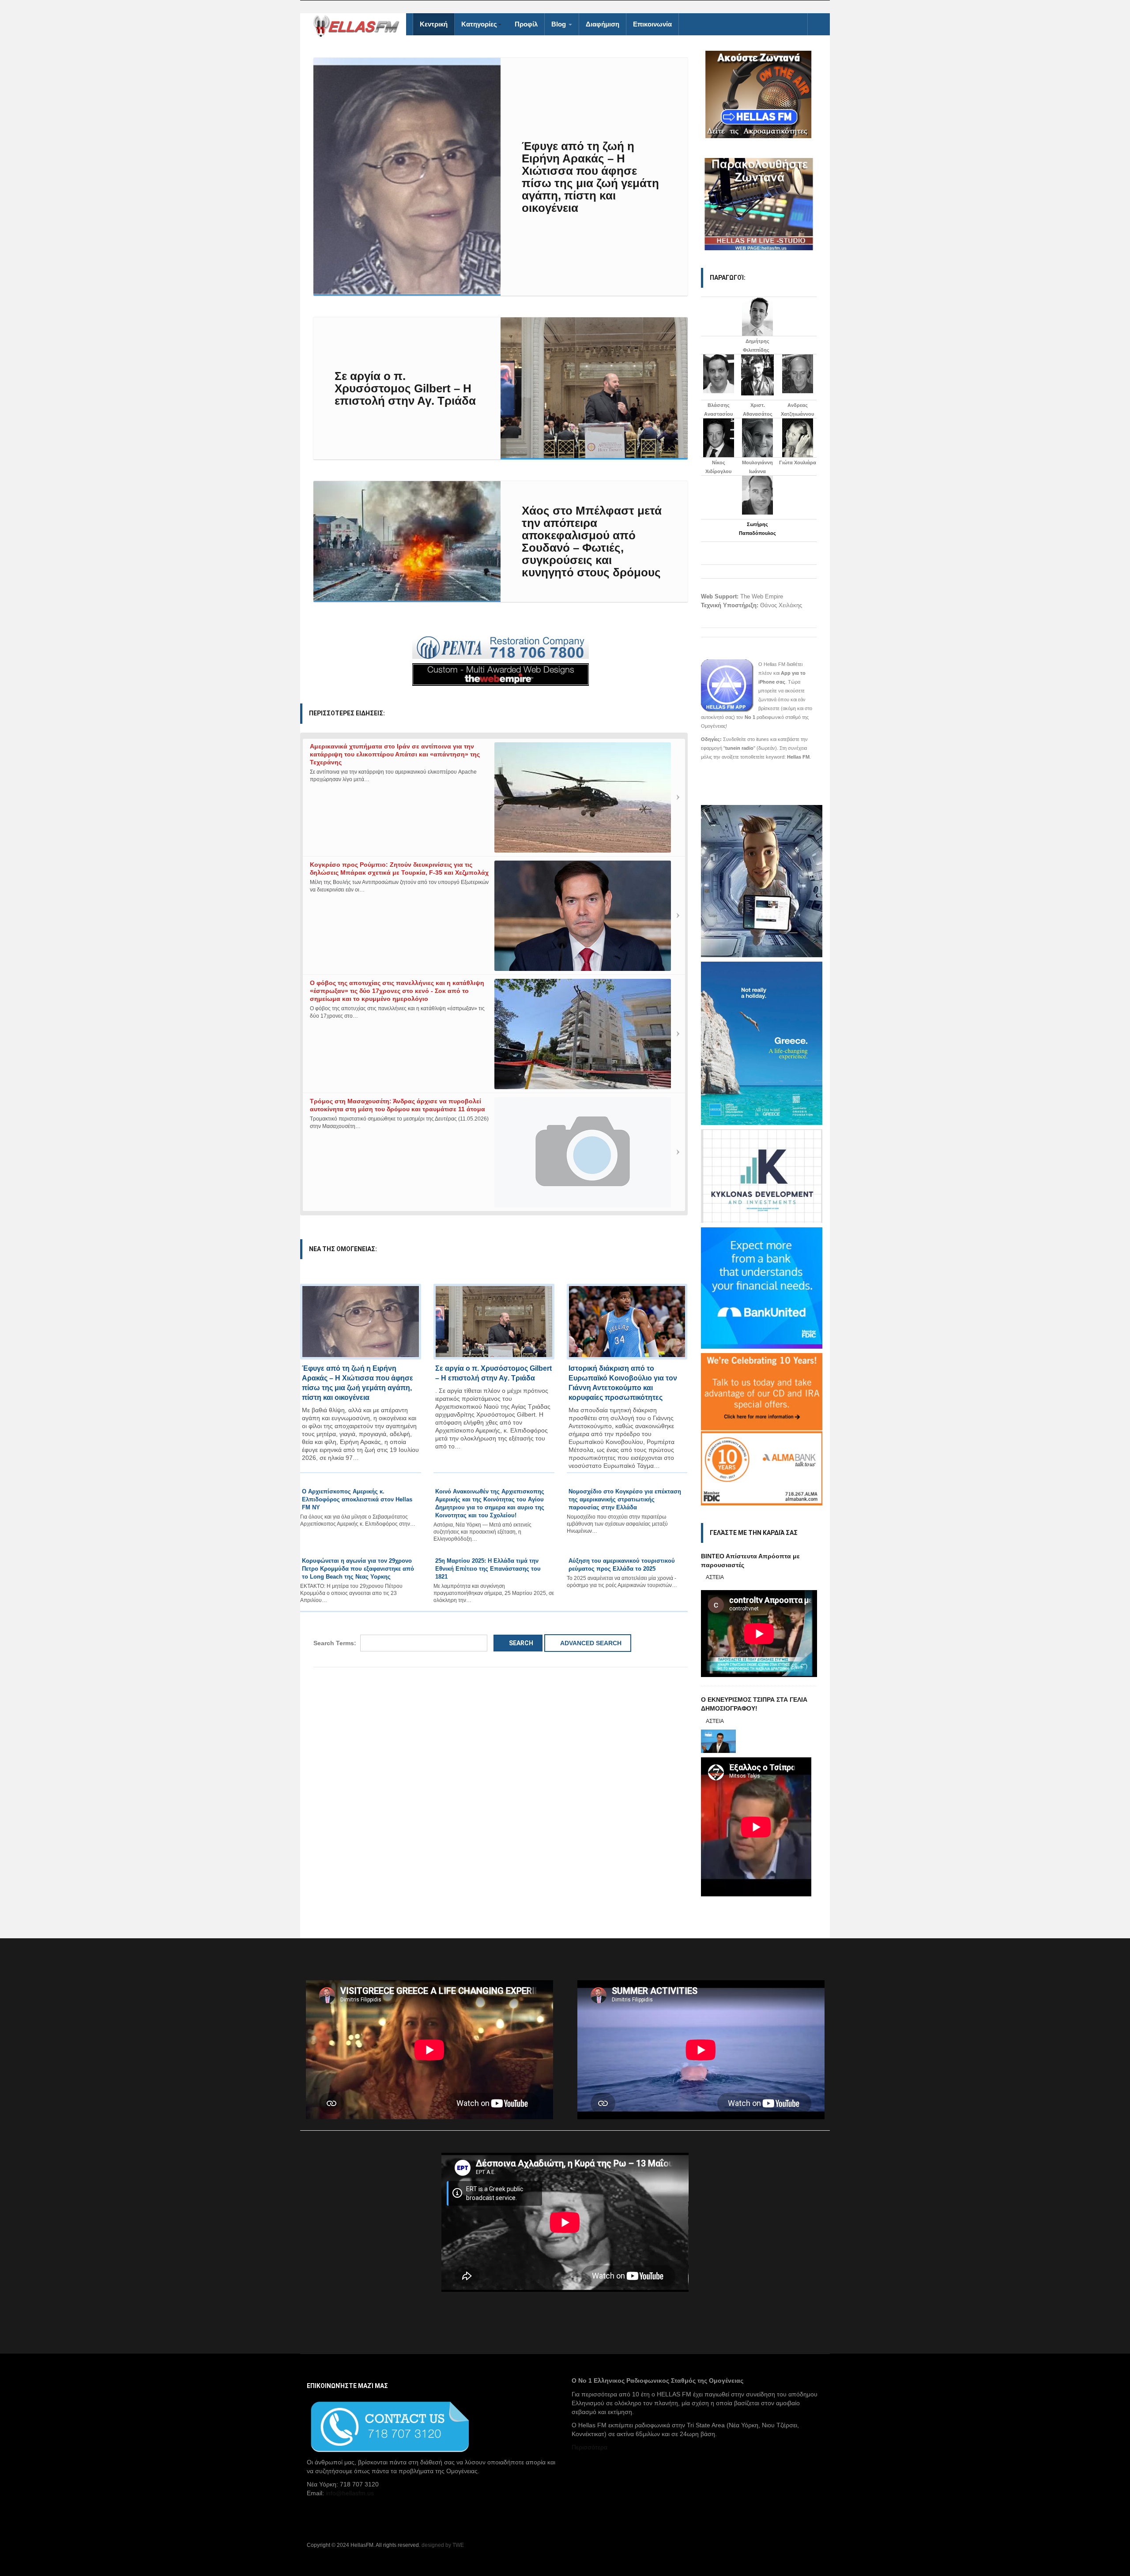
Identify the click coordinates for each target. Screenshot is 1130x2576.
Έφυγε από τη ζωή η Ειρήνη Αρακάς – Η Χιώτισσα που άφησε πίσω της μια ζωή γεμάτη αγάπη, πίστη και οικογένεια (590, 177)
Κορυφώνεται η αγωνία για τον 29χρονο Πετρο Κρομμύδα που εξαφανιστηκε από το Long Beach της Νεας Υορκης (358, 1569)
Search (520, 1643)
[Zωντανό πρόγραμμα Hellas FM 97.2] (759, 94)
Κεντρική (434, 24)
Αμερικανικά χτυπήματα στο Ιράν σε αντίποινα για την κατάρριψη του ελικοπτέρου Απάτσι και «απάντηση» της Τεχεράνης (395, 754)
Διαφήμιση (603, 24)
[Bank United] (762, 1287)
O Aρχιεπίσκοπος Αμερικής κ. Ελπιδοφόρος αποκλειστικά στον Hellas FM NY (357, 1499)
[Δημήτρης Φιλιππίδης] (757, 316)
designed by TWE (443, 2545)
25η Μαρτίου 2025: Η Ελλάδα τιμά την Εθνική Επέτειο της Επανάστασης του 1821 (488, 1569)
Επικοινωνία (652, 24)
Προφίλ (526, 24)
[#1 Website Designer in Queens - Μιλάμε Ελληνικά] (501, 674)
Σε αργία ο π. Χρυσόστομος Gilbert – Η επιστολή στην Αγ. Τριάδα (405, 388)
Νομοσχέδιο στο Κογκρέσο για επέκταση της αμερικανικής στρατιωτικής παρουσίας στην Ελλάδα (625, 1499)
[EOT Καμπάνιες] (762, 1042)
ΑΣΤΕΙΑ (715, 1577)
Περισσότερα (589, 2447)
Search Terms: (335, 1643)
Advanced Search (590, 1643)
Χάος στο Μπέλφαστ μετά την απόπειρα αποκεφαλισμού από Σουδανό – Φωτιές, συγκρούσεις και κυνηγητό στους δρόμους (592, 542)
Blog (559, 24)
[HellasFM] (360, 25)
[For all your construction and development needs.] (501, 648)
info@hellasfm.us (350, 2493)
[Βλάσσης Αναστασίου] (719, 374)
